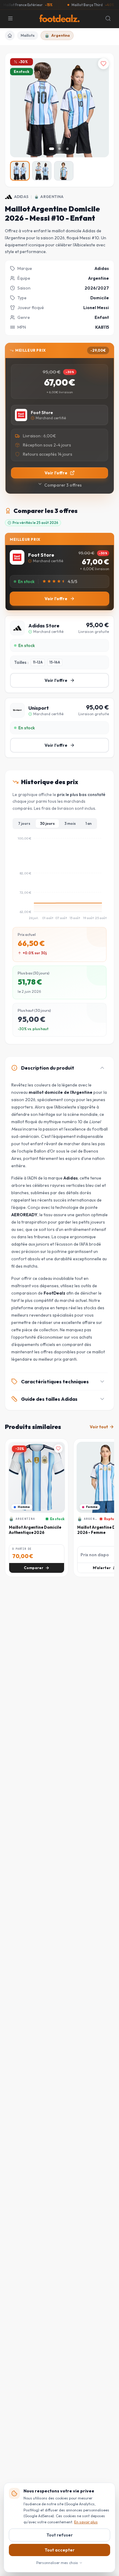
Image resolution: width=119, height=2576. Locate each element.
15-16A (55, 662)
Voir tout (99, 1427)
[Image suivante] (99, 108)
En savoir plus (86, 2522)
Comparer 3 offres (63, 485)
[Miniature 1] (20, 171)
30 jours (47, 823)
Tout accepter (60, 2550)
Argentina (60, 35)
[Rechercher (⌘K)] (108, 18)
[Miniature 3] (64, 171)
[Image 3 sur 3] (67, 149)
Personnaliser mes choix (57, 2563)
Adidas (21, 197)
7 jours (24, 823)
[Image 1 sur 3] (52, 149)
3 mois (70, 823)
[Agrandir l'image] (99, 148)
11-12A (38, 662)
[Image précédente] (20, 108)
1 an (88, 823)
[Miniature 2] (42, 171)
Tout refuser (60, 2535)
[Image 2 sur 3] (60, 149)
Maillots (28, 35)
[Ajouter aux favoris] (103, 64)
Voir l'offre (56, 473)
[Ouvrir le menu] (10, 18)
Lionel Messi (96, 308)
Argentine (99, 278)
